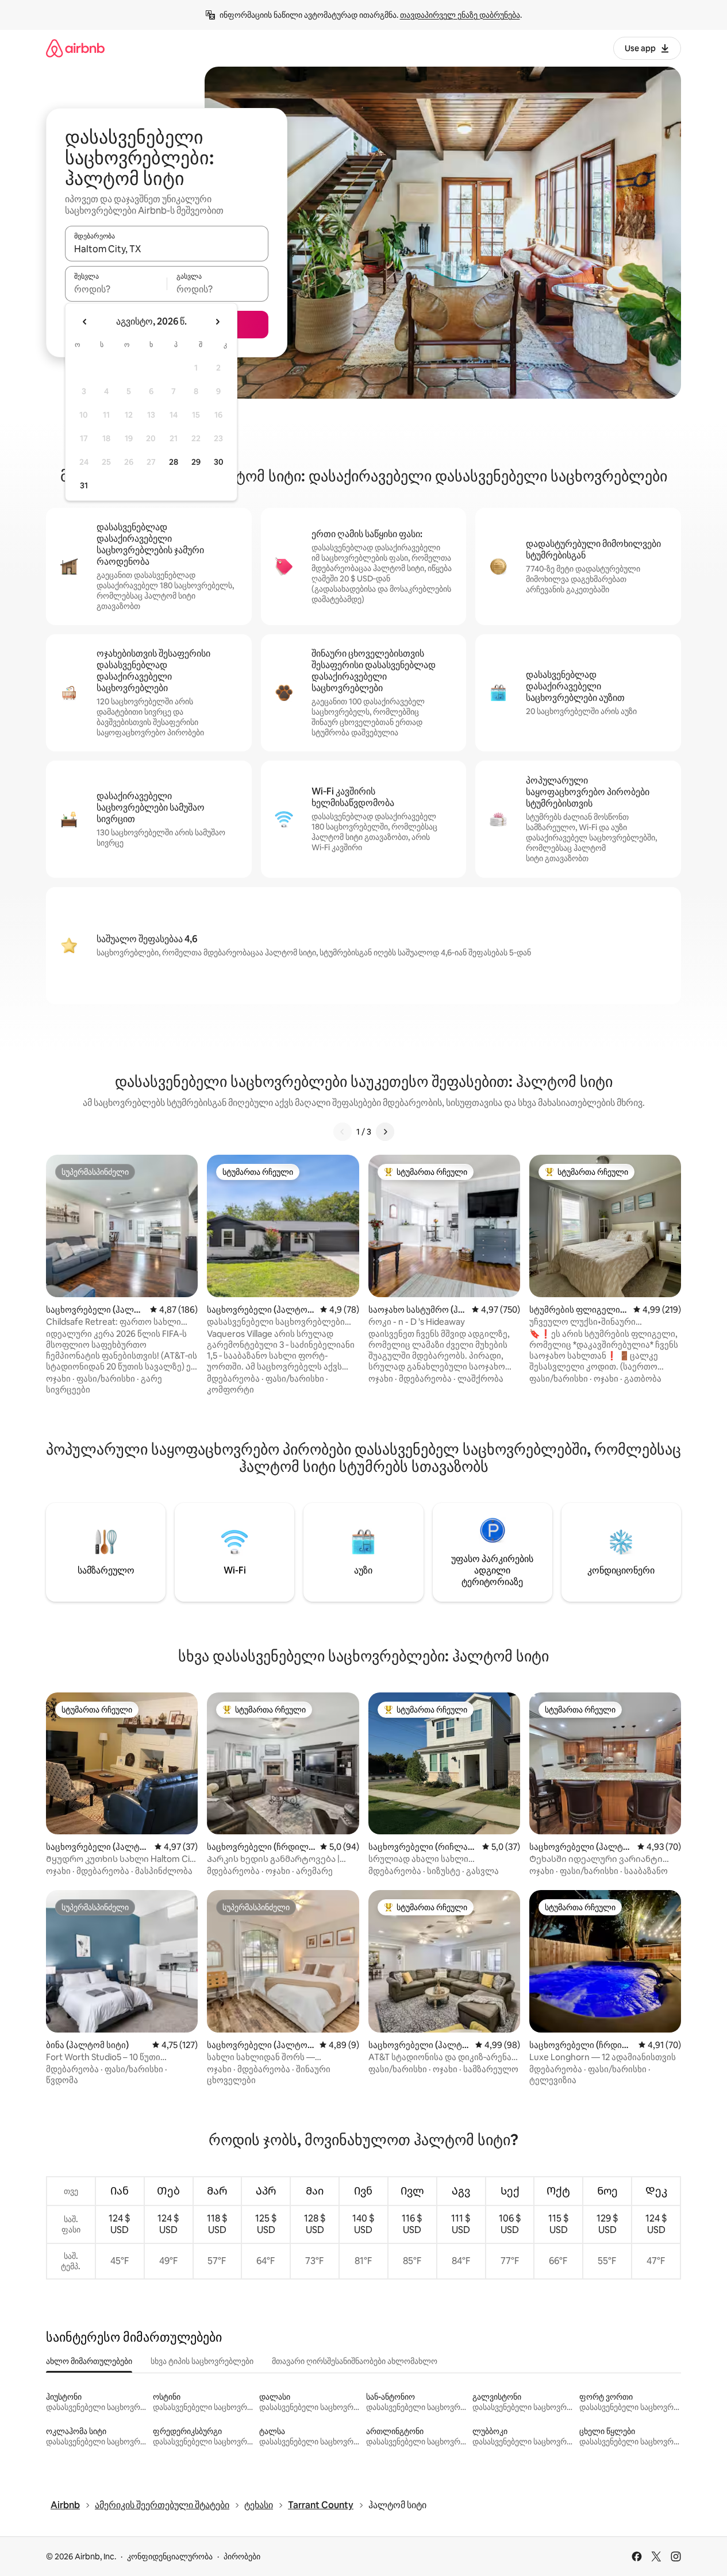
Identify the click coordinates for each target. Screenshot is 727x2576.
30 (219, 462)
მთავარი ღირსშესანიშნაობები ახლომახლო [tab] (355, 2361)
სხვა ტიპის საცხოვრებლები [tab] (202, 2361)
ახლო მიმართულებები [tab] (89, 2361)
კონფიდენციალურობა (170, 2556)
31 (84, 485)
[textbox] (116, 289)
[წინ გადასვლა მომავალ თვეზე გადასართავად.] (217, 322)
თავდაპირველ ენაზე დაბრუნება (460, 15)
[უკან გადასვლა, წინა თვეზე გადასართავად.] (85, 322)
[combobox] (167, 249)
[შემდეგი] (385, 1132)
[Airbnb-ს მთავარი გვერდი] (75, 48)
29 (196, 462)
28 (174, 462)
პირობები (242, 2556)
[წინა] (343, 1132)
